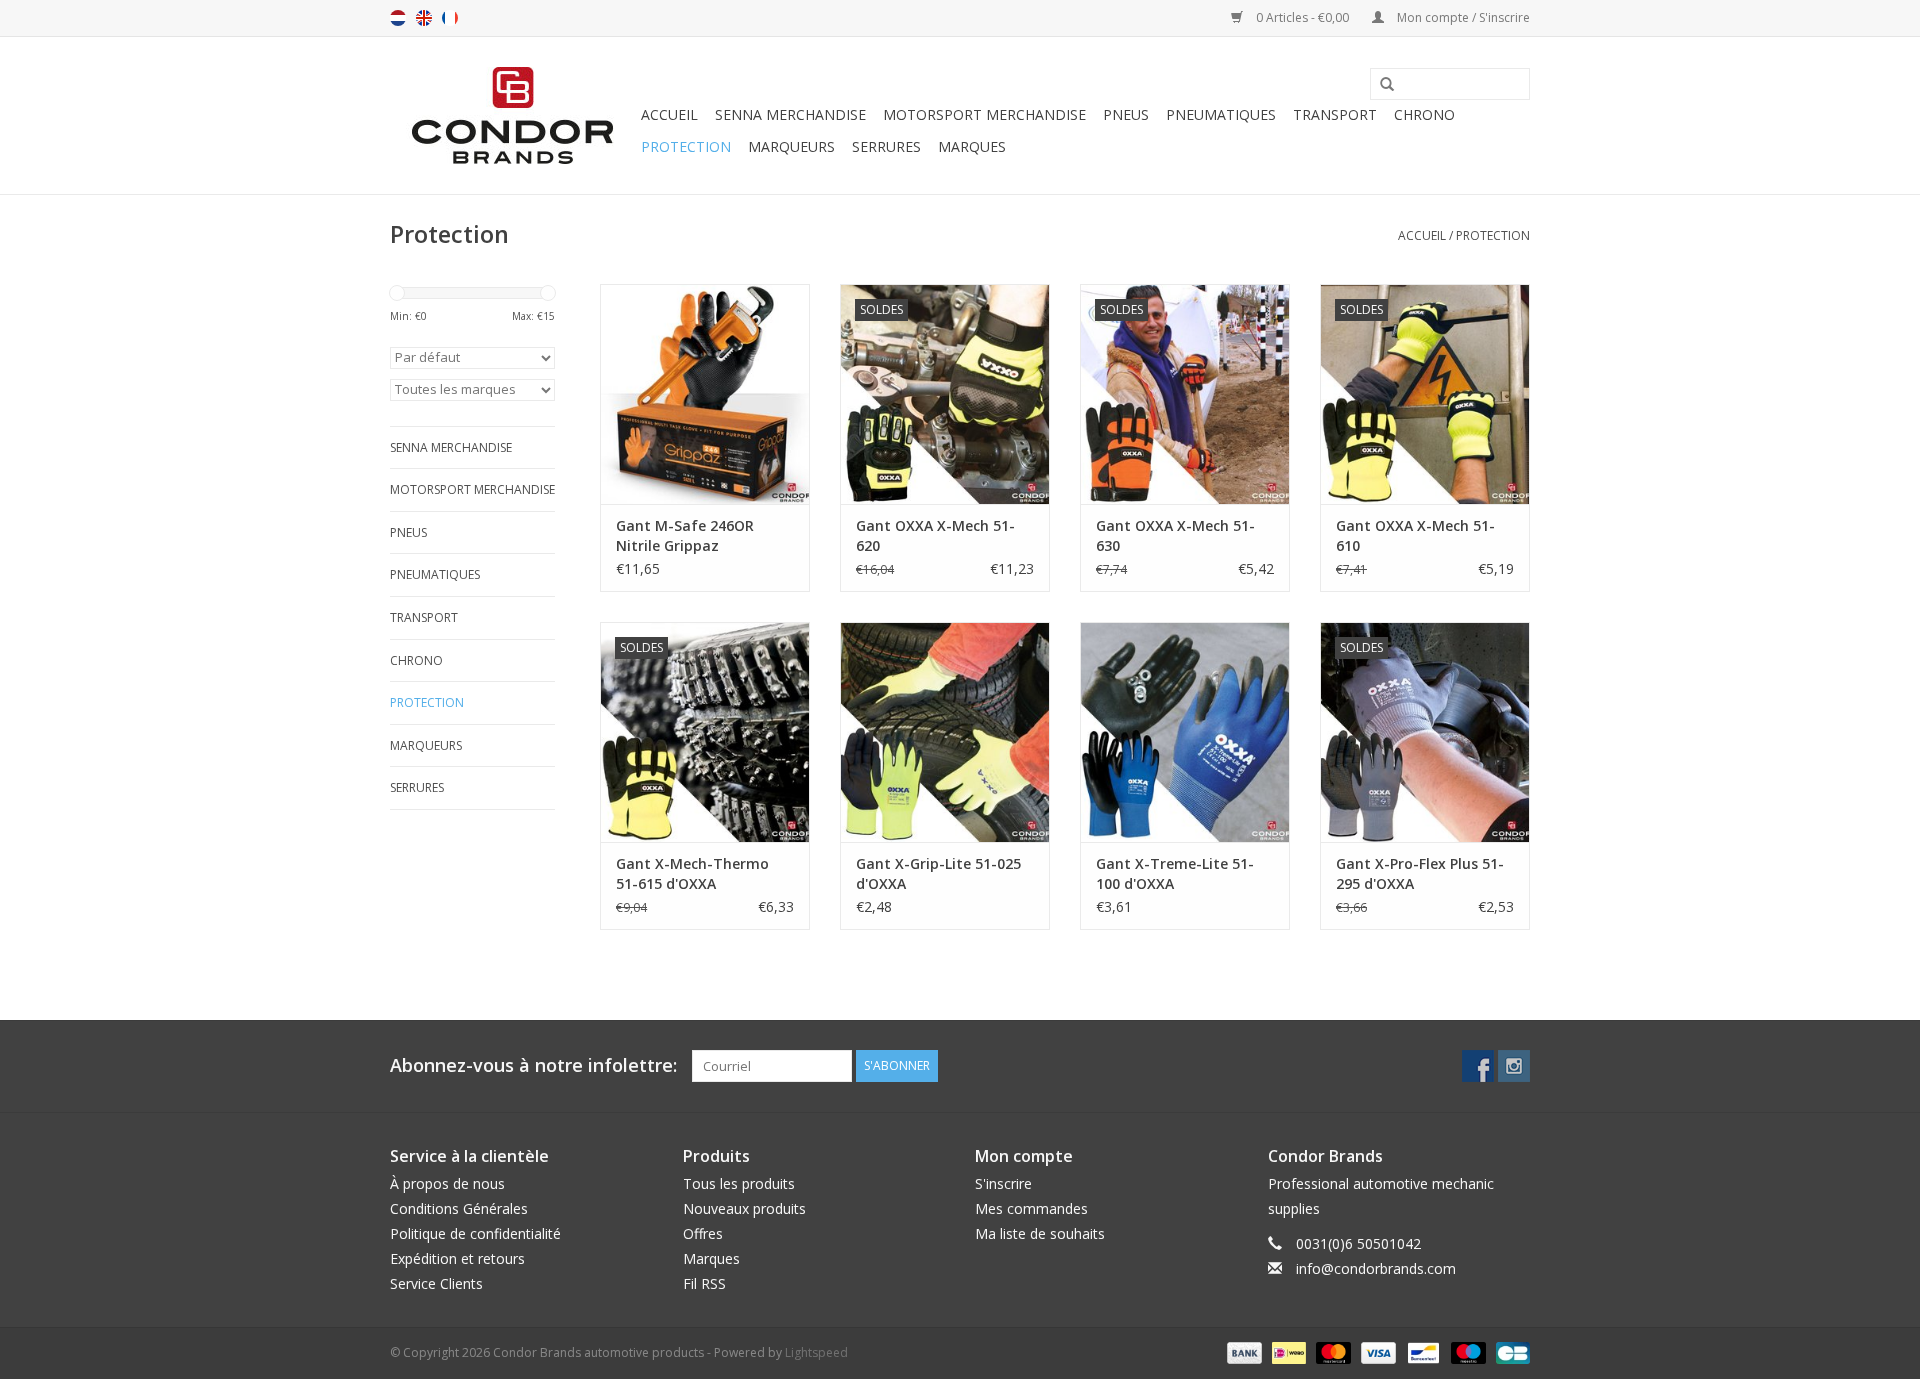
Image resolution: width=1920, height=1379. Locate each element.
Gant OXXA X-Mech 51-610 (1415, 535)
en (424, 18)
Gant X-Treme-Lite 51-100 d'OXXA (1175, 873)
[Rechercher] (1380, 85)
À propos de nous (447, 1183)
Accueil (669, 114)
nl (398, 18)
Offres (703, 1233)
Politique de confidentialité (475, 1233)
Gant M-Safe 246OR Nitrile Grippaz (685, 535)
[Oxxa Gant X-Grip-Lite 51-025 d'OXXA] (945, 732)
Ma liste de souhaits (1040, 1233)
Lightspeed (816, 1352)
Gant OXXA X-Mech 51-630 (1175, 535)
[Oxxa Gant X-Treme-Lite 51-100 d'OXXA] (1185, 732)
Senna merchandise (790, 114)
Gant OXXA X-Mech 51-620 (935, 535)
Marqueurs (791, 146)
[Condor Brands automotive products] (512, 115)
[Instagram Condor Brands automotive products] (1514, 1066)
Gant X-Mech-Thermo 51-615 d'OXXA (692, 873)
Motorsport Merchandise (984, 114)
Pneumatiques (1221, 114)
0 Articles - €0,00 (1302, 17)
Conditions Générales (459, 1208)
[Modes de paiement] (1242, 1351)
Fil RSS (704, 1283)
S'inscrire (1003, 1183)
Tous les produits (739, 1183)
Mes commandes (1031, 1208)
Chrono (1424, 114)
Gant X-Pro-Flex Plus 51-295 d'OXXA (1420, 873)
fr (450, 18)
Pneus (1126, 114)
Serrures (886, 146)
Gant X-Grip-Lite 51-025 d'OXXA (938, 873)
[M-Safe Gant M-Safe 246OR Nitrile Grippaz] (705, 394)
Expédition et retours (457, 1258)
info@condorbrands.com (1376, 1268)
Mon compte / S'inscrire (1462, 17)
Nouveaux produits (744, 1208)
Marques (972, 146)
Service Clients (436, 1283)
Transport (1335, 114)
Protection (686, 146)
